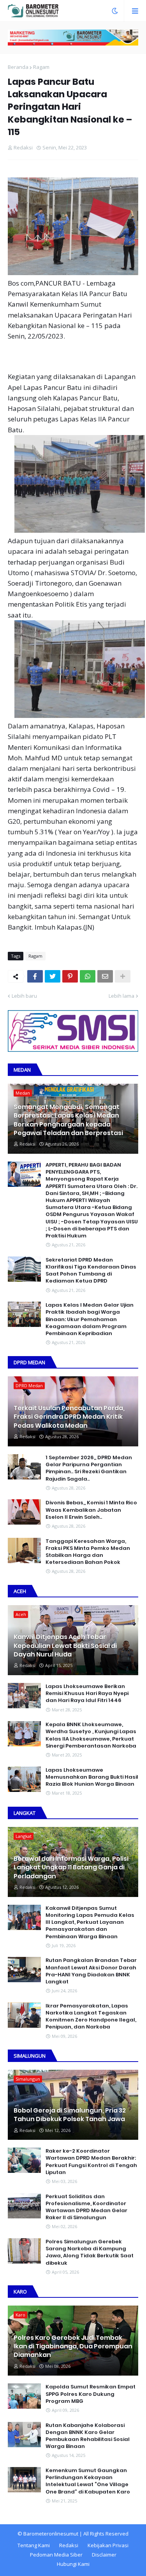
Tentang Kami (34, 2545)
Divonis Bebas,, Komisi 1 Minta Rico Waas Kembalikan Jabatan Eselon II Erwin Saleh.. (91, 1510)
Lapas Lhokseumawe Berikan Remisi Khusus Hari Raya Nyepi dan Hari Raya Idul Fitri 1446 (87, 1693)
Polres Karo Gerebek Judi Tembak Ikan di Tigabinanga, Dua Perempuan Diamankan (73, 2347)
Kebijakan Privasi (108, 2545)
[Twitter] (53, 976)
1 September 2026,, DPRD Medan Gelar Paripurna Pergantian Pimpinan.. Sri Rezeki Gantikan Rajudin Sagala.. (89, 1468)
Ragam (41, 67)
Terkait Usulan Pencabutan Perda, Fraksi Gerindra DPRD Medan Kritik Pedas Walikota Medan (69, 1417)
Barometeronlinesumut (51, 2534)
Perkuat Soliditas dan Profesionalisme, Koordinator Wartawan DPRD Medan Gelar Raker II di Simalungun (86, 2207)
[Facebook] (35, 976)
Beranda (18, 67)
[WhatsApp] (88, 976)
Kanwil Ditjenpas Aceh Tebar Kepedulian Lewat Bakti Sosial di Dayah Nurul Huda (65, 1646)
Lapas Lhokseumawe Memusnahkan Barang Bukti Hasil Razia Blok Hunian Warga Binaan (92, 1777)
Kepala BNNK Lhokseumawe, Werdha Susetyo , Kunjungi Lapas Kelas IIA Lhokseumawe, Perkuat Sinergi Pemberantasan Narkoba (91, 1735)
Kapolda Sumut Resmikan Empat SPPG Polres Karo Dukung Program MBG (91, 2394)
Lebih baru (24, 996)
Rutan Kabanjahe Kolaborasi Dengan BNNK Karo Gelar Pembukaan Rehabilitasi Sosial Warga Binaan (88, 2436)
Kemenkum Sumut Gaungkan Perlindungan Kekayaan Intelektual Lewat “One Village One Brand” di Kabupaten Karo (88, 2481)
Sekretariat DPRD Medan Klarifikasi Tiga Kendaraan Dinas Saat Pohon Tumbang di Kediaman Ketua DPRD (91, 1271)
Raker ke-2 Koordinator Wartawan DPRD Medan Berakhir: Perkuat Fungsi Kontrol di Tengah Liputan (91, 2162)
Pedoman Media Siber (56, 2555)
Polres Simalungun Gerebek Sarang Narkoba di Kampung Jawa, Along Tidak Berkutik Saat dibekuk (90, 2252)
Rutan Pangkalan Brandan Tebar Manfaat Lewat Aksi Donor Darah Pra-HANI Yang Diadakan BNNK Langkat (91, 1971)
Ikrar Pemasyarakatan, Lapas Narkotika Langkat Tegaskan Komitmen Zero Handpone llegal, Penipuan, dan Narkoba (91, 2017)
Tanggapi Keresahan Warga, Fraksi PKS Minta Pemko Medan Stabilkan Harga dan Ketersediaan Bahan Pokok (88, 1552)
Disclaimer (104, 2555)
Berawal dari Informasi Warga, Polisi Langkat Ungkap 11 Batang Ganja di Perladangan (71, 1868)
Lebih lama (121, 996)
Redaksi (69, 2545)
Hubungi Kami (73, 2564)
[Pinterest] (70, 976)
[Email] (105, 976)
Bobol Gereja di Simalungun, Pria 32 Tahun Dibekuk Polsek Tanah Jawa (70, 2115)
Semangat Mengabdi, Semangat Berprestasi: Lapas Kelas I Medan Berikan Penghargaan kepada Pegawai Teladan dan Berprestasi (68, 1120)
